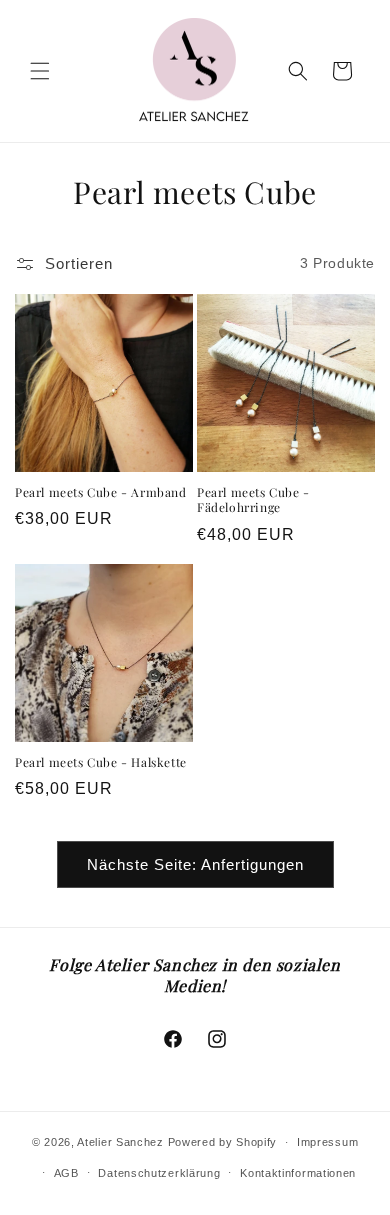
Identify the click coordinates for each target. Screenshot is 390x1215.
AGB (66, 1173)
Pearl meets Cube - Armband (101, 492)
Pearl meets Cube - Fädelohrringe (253, 500)
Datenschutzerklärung (159, 1173)
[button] (40, 71)
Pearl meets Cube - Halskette (101, 762)
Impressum (327, 1142)
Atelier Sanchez (120, 1142)
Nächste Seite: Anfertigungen (195, 864)
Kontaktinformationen (298, 1173)
